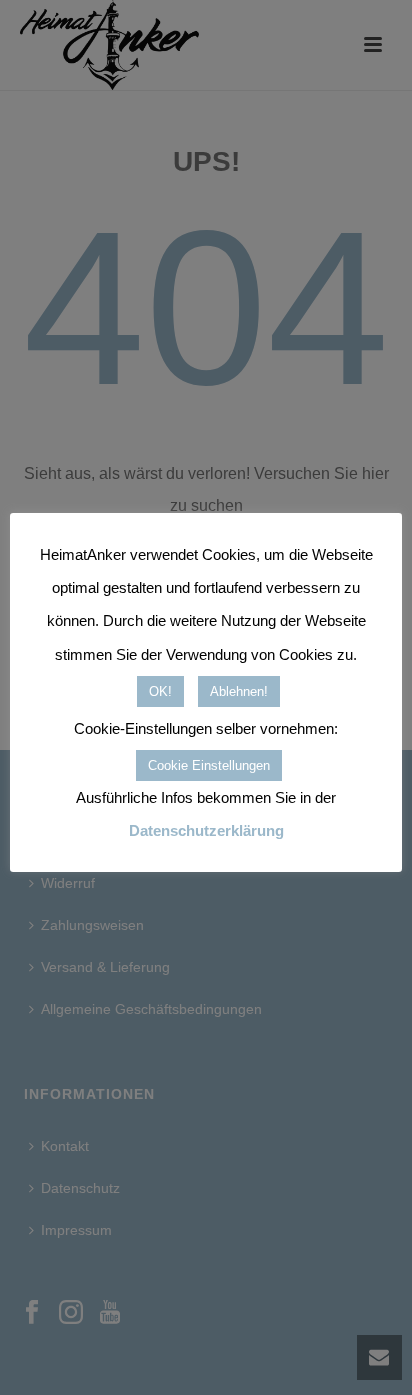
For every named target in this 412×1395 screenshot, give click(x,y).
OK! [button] (160, 691)
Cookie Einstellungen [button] (209, 765)
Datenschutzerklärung (206, 830)
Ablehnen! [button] (239, 691)
